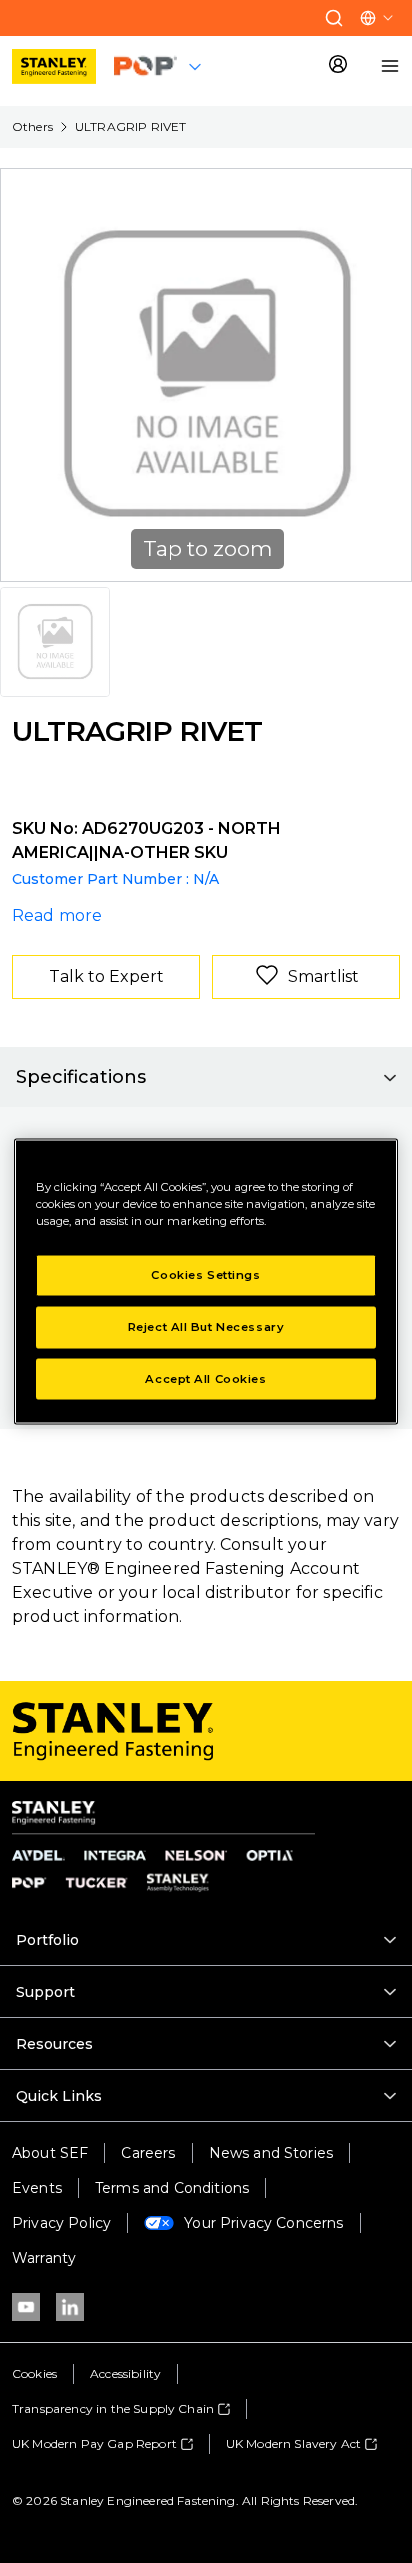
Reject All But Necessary (206, 1326)
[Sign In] (338, 66)
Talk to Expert (106, 976)
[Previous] (28, 375)
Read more (57, 915)
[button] (334, 18)
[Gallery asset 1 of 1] (55, 642)
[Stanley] (54, 66)
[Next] (384, 375)
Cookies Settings (205, 1274)
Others (32, 126)
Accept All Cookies (205, 1378)
